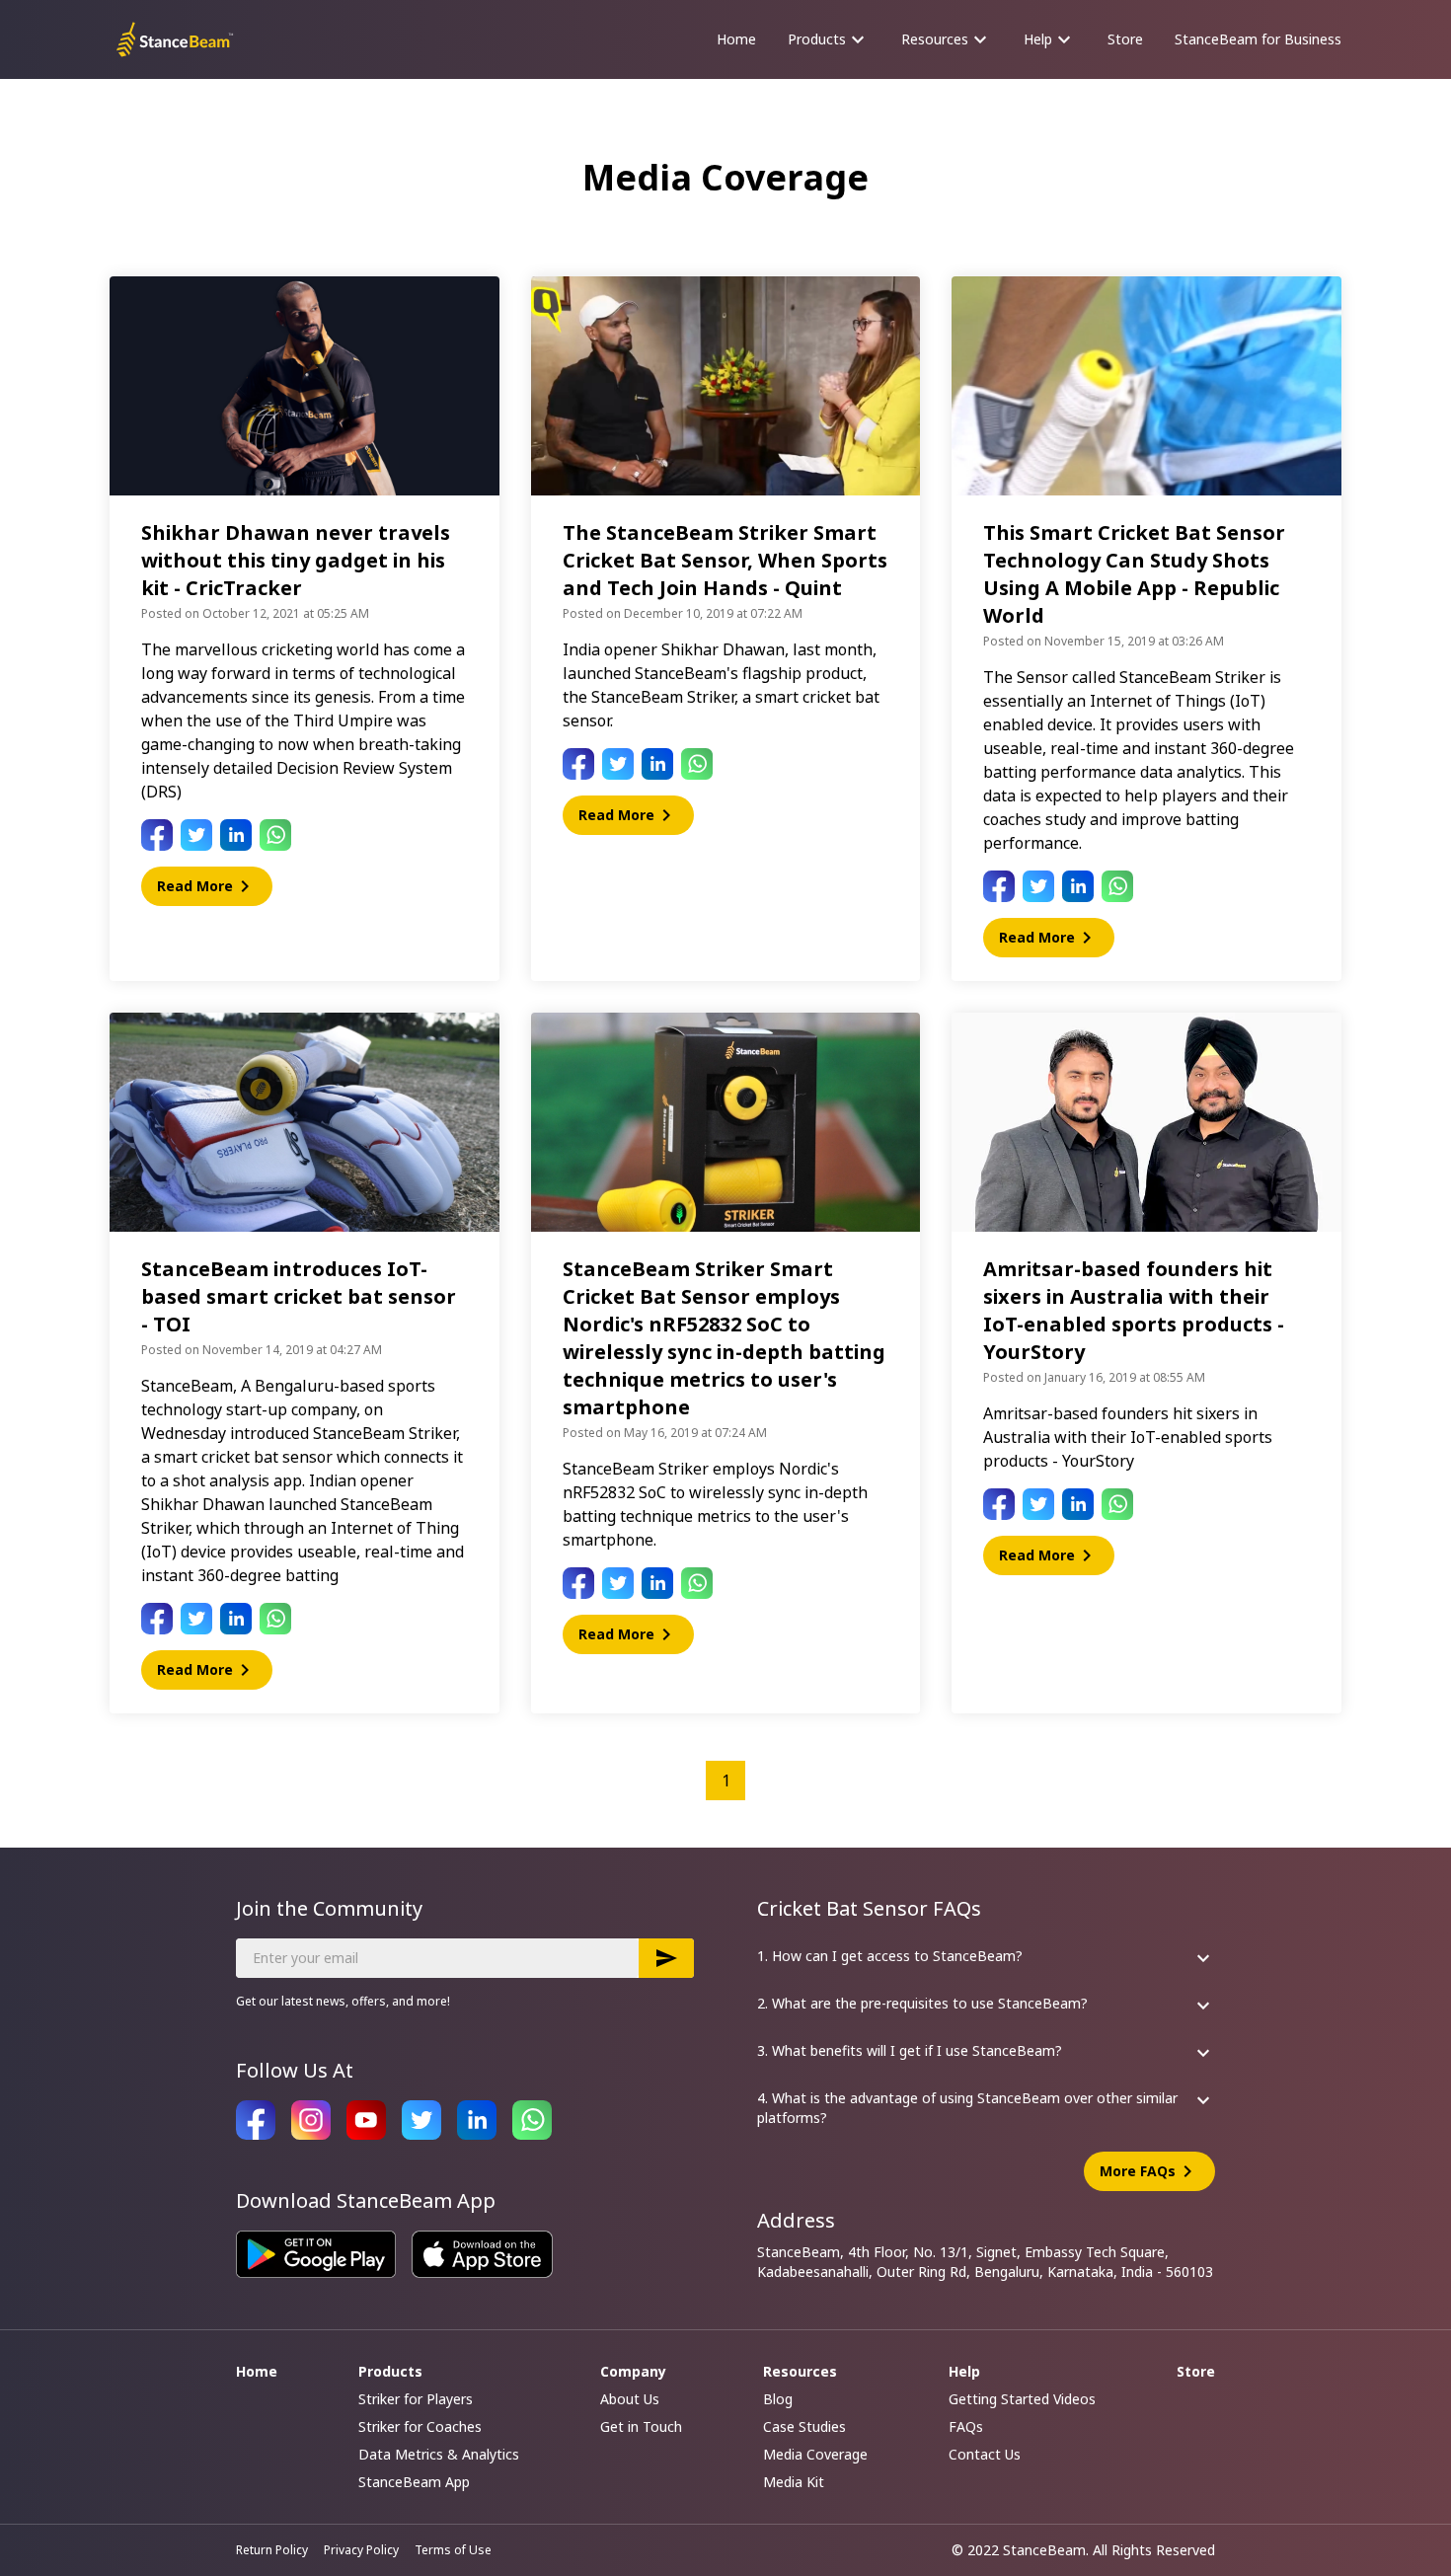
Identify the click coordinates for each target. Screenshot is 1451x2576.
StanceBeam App (414, 2482)
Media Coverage (815, 2454)
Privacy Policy (361, 2550)
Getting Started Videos (1022, 2399)
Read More (207, 886)
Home (736, 39)
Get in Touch (641, 2426)
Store (1125, 39)
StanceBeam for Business (1258, 39)
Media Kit (794, 2482)
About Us (630, 2399)
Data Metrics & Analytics (439, 2454)
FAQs (966, 2426)
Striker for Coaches (420, 2426)
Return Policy (272, 2550)
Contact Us (985, 2454)
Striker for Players (416, 2399)
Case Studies (804, 2426)
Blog (778, 2399)
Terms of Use (453, 2550)
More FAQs (1149, 2171)
